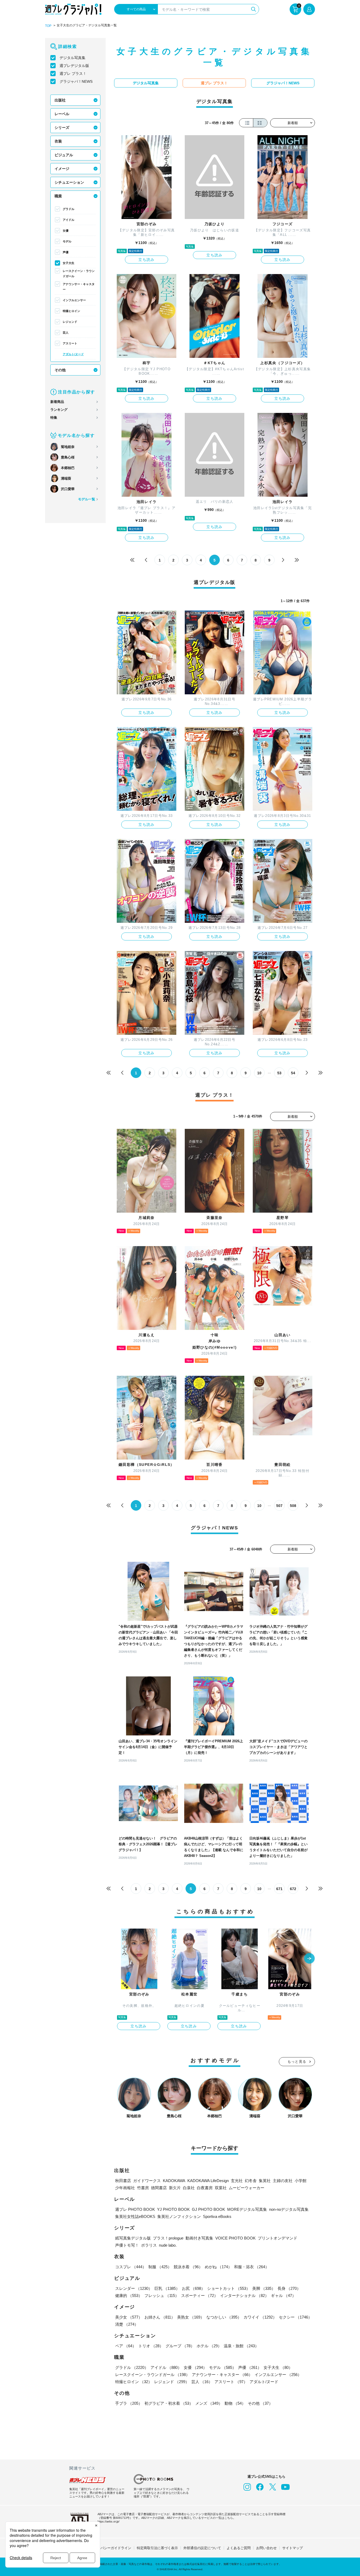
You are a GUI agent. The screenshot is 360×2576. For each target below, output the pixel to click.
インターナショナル (244, 2296)
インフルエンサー (74, 300)
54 (293, 1073)
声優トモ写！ (127, 2245)
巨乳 (167, 2288)
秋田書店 (123, 2181)
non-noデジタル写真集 (289, 2209)
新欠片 (175, 2188)
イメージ (62, 169)
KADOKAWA (174, 2181)
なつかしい (224, 2317)
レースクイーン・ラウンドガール (79, 274)
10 (259, 1073)
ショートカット (229, 2288)
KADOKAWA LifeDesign (208, 2181)
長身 (289, 2288)
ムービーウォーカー (247, 2188)
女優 (66, 231)
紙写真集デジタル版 (133, 2238)
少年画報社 (125, 2188)
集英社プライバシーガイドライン (106, 2548)
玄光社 (237, 2181)
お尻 (193, 2288)
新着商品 (57, 402)
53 (279, 1073)
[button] (309, 1959)
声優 (66, 252)
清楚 (127, 2324)
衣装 (58, 141)
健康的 (129, 2296)
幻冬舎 (251, 2181)
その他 (60, 370)
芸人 (66, 333)
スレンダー (134, 2288)
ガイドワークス (147, 2181)
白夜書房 (205, 2188)
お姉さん (160, 2317)
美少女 (129, 2317)
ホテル (209, 2346)
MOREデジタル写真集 (247, 2209)
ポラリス (149, 2245)
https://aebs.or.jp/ (108, 2521)
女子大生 (69, 263)
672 (293, 1889)
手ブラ (129, 2403)
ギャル (283, 2296)
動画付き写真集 (199, 2238)
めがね (218, 2267)
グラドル (69, 209)
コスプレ (131, 2267)
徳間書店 (159, 2188)
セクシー (295, 2317)
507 (279, 1506)
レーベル (62, 114)
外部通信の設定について (202, 2548)
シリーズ (62, 128)
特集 (54, 418)
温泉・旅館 (241, 2346)
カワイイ (260, 2317)
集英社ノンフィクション (179, 2216)
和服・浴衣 (252, 2267)
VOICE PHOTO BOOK (235, 2238)
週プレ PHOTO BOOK (135, 2209)
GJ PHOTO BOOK (208, 2209)
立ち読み (147, 260)
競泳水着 (188, 2267)
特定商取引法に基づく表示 (157, 2548)
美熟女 (191, 2317)
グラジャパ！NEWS (76, 81)
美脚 (264, 2288)
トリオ (151, 2346)
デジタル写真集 (72, 58)
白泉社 (189, 2188)
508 (293, 1506)
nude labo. (168, 2245)
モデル (67, 241)
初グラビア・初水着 (169, 2403)
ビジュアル (64, 155)
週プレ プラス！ (73, 74)
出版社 (60, 100)
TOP (48, 26)
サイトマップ (293, 2548)
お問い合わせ (266, 2548)
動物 (235, 2403)
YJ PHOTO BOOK (173, 2209)
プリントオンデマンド (278, 2238)
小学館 (301, 2181)
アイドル (69, 220)
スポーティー (200, 2296)
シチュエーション (69, 182)
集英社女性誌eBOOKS (135, 2216)
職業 (58, 196)
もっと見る (297, 2062)
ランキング (59, 410)
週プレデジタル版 (74, 66)
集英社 (265, 2181)
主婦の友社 (283, 2181)
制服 (160, 2267)
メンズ (209, 2403)
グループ (180, 2346)
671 (279, 1889)
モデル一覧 (87, 499)
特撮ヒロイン (71, 311)
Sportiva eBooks (217, 2216)
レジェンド (70, 322)
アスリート (70, 343)
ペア (126, 2346)
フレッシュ (162, 2296)
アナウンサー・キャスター (79, 287)
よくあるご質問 (239, 2548)
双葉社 (221, 2188)
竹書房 (143, 2188)
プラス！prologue (168, 2238)
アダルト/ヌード (73, 354)
